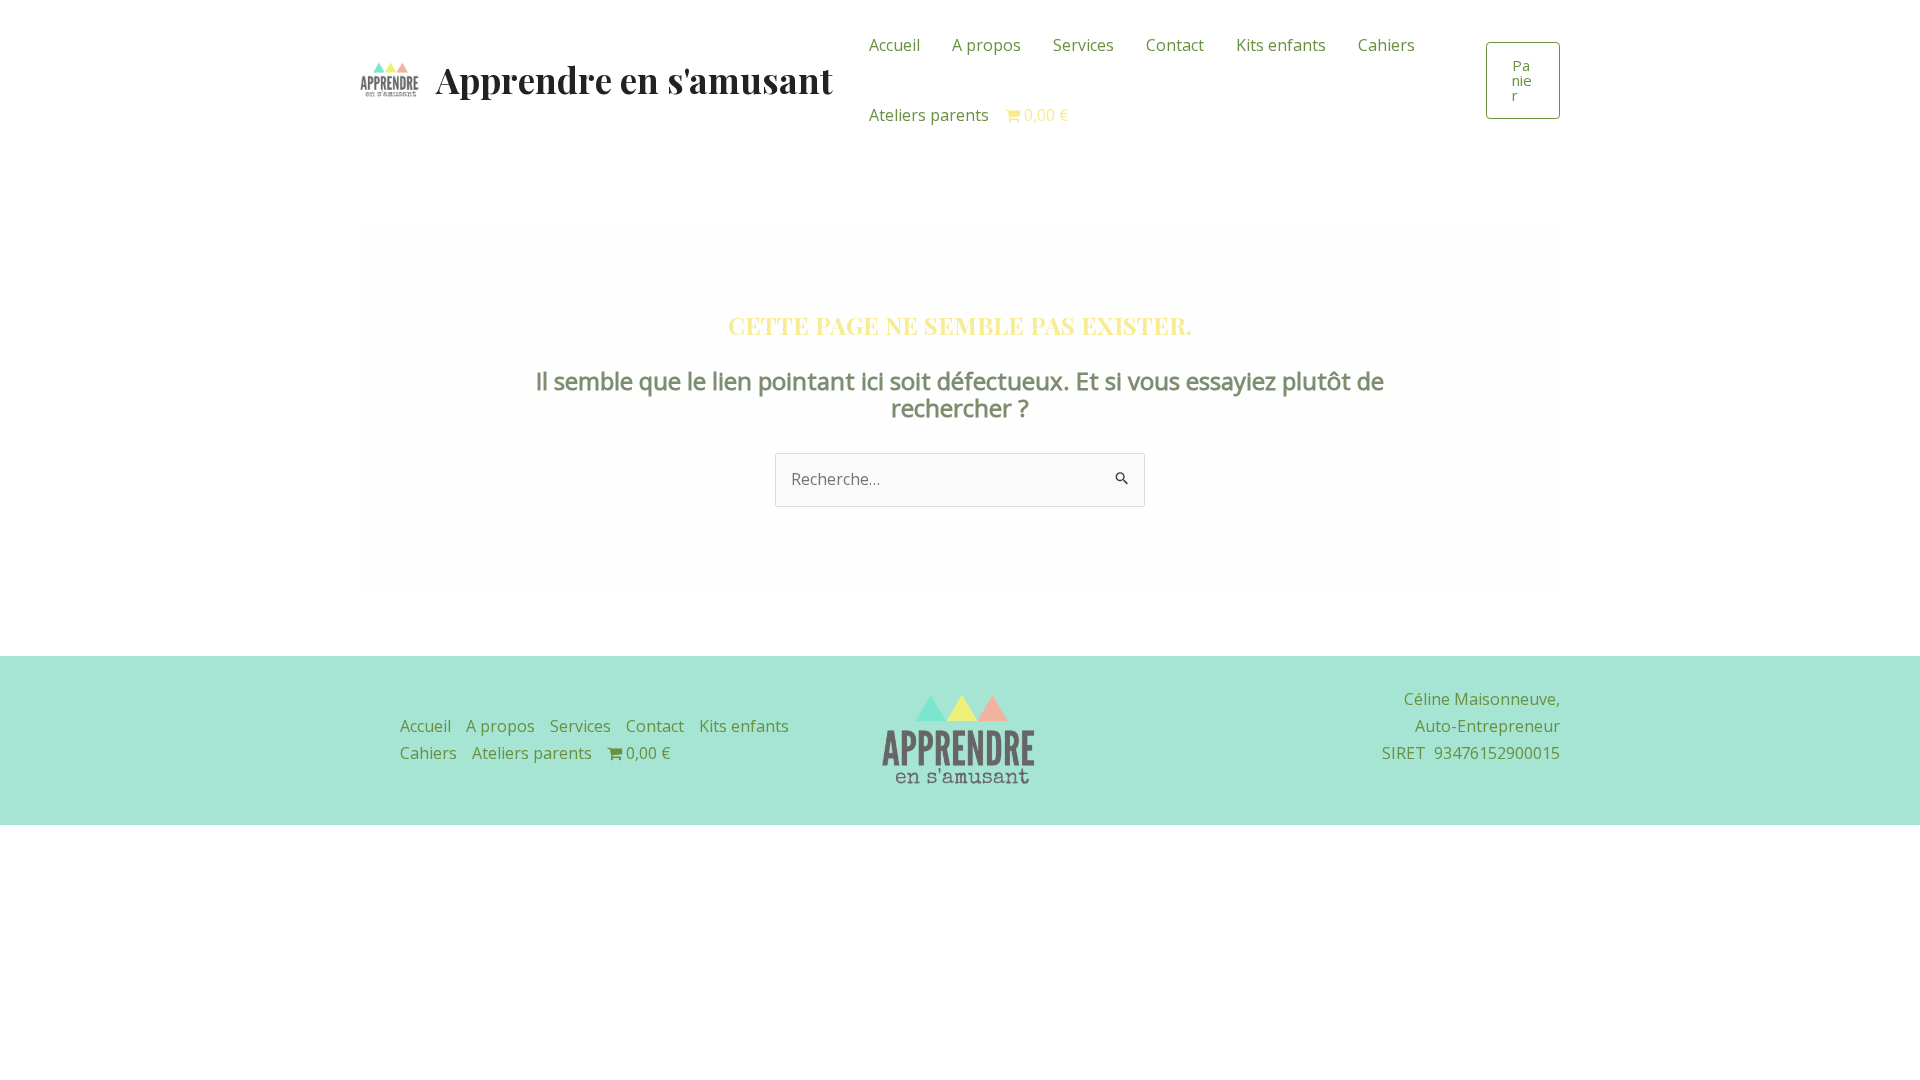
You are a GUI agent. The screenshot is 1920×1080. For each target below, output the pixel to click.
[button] (1523, 80)
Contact (1175, 45)
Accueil (894, 45)
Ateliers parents (929, 115)
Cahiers (1386, 45)
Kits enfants (1281, 45)
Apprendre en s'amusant (634, 79)
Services (1083, 45)
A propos (986, 45)
